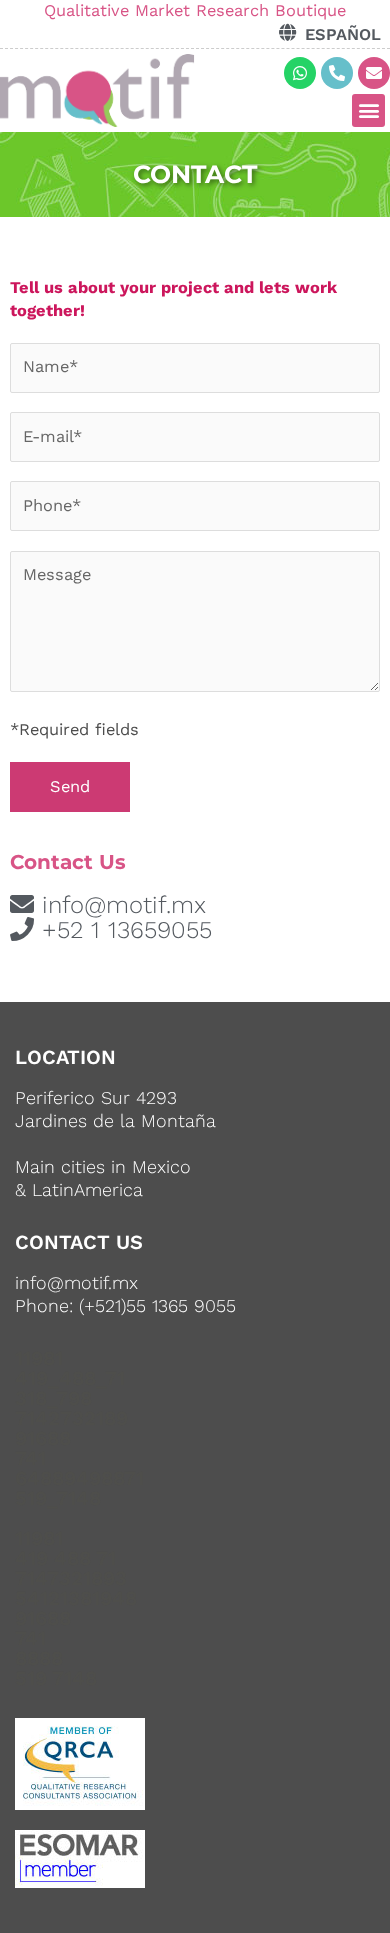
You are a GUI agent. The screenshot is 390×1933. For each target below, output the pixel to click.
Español (343, 34)
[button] (368, 110)
